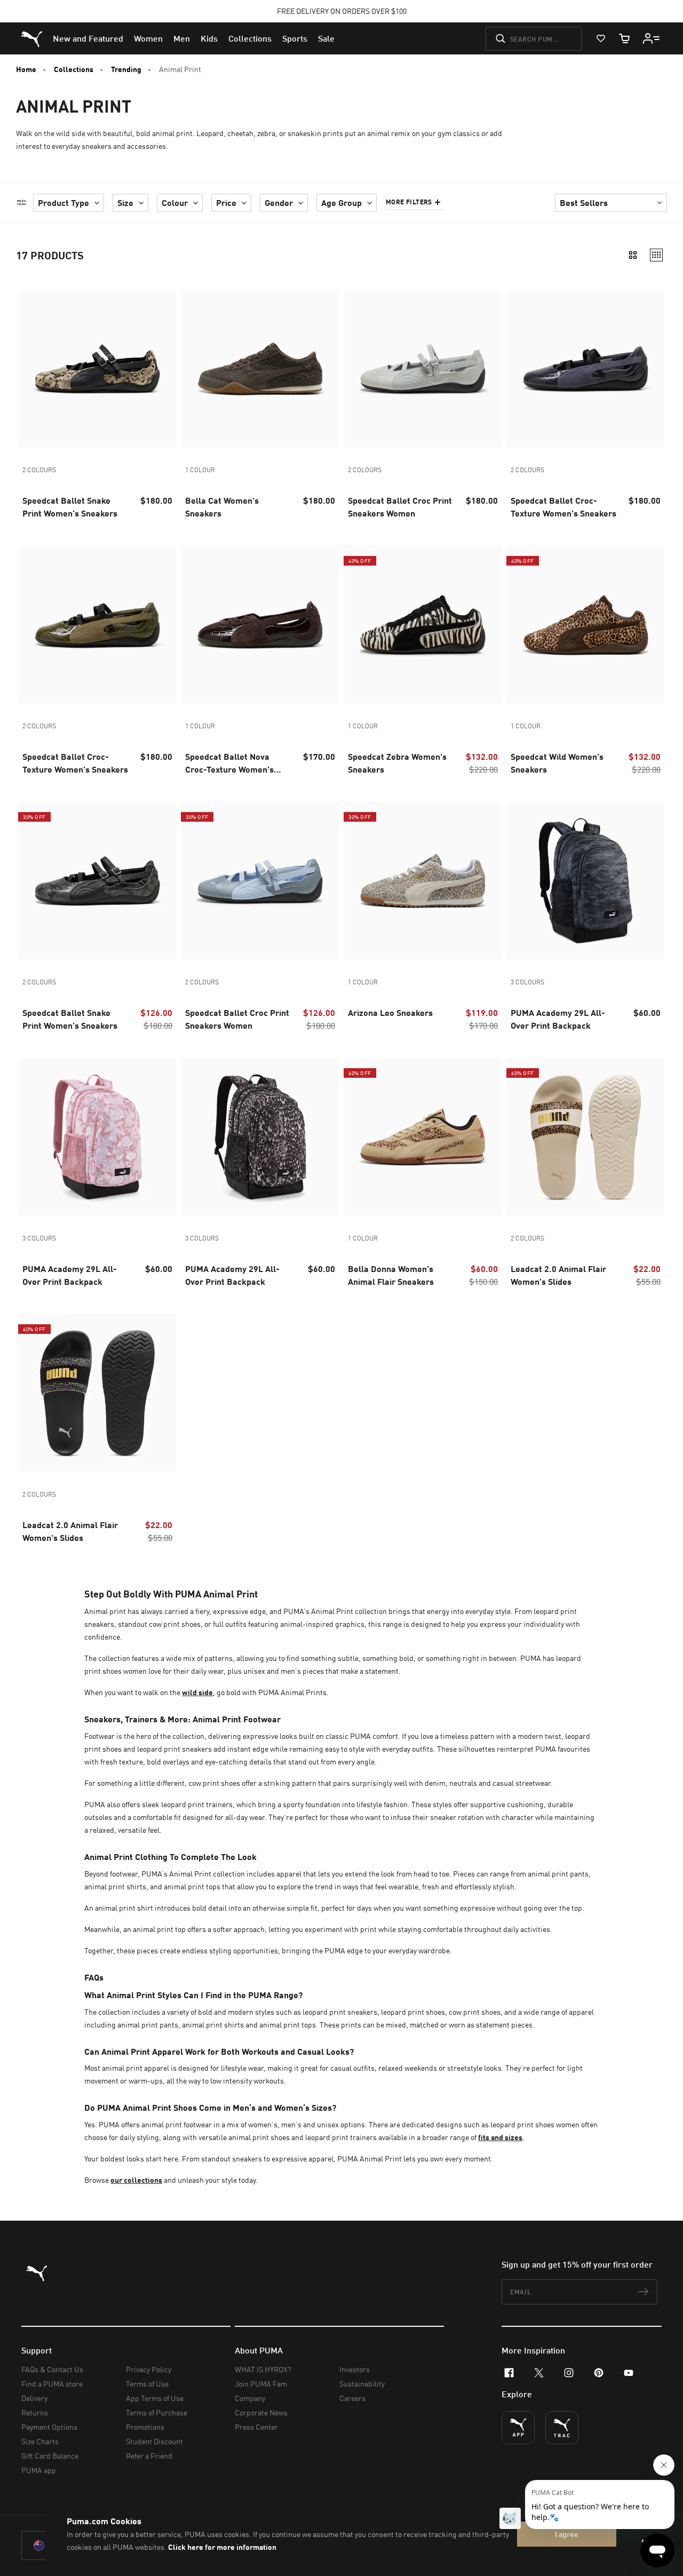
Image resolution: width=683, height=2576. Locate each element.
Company (250, 2398)
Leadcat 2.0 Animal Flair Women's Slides (558, 1275)
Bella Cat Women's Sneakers (222, 507)
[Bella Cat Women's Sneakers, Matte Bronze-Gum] (260, 368)
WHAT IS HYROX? (263, 2369)
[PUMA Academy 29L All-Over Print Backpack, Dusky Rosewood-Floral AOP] (97, 1137)
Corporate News (261, 2412)
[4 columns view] (656, 255)
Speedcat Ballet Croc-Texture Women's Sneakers (563, 507)
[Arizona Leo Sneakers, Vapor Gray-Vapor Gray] (423, 881)
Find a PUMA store (52, 2384)
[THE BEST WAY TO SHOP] (518, 2428)
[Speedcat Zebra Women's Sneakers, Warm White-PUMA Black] (423, 625)
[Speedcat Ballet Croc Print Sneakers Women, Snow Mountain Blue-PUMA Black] (260, 881)
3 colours (527, 982)
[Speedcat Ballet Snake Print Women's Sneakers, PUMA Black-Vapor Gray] (97, 368)
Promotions (145, 2427)
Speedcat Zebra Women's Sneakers (397, 763)
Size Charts (40, 2441)
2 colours (39, 470)
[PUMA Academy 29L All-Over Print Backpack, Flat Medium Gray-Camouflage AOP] (586, 881)
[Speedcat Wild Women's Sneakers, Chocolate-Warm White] (586, 625)
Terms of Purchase (157, 2412)
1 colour (200, 470)
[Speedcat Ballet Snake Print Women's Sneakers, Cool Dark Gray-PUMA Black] (97, 881)
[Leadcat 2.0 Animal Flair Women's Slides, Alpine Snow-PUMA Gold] (586, 1137)
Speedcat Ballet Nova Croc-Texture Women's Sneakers (229, 764)
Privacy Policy (149, 2369)
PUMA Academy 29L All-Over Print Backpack (558, 1019)
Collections (74, 69)
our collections (136, 2180)
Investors (355, 2369)
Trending (126, 69)
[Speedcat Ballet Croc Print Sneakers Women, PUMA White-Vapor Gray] (423, 368)
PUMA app (39, 2470)
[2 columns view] (633, 255)
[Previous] (31, 369)
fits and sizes (500, 2137)
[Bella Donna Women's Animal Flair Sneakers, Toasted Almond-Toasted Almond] (423, 1137)
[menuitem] (88, 38)
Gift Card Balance (50, 2456)
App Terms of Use (155, 2398)
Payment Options (49, 2427)
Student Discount (154, 2441)
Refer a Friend (149, 2456)
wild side (197, 1692)
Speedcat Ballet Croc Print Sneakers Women (400, 507)
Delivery (34, 2398)
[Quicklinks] (652, 38)
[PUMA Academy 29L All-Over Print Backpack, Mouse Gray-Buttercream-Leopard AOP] (260, 1137)
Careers (352, 2398)
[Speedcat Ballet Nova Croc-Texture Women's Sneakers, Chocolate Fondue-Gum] (260, 625)
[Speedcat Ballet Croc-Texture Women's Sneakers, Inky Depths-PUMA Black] (586, 368)
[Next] (164, 369)
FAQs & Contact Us (52, 2369)
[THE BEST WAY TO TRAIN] (562, 2428)
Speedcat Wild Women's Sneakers (557, 763)
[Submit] (501, 38)
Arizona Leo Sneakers (390, 1012)
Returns (35, 2412)
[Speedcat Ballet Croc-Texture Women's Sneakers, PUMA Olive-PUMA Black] (97, 625)
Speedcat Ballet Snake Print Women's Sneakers (70, 507)
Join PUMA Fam (261, 2384)
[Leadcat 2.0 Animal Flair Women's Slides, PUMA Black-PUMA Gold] (97, 1393)
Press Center (256, 2427)
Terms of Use (147, 2384)
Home (26, 69)
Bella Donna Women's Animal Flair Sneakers (391, 1275)
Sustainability (362, 2384)
